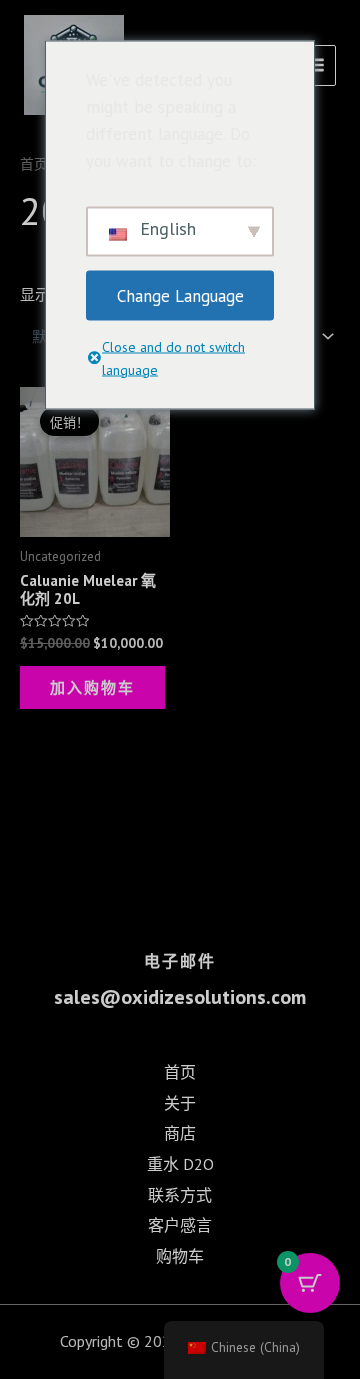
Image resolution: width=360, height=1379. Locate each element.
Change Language (180, 295)
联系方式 (180, 1195)
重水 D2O (180, 1164)
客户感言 (180, 1225)
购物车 (180, 1256)
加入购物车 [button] (92, 687)
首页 (34, 164)
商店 (180, 1133)
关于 (180, 1103)
